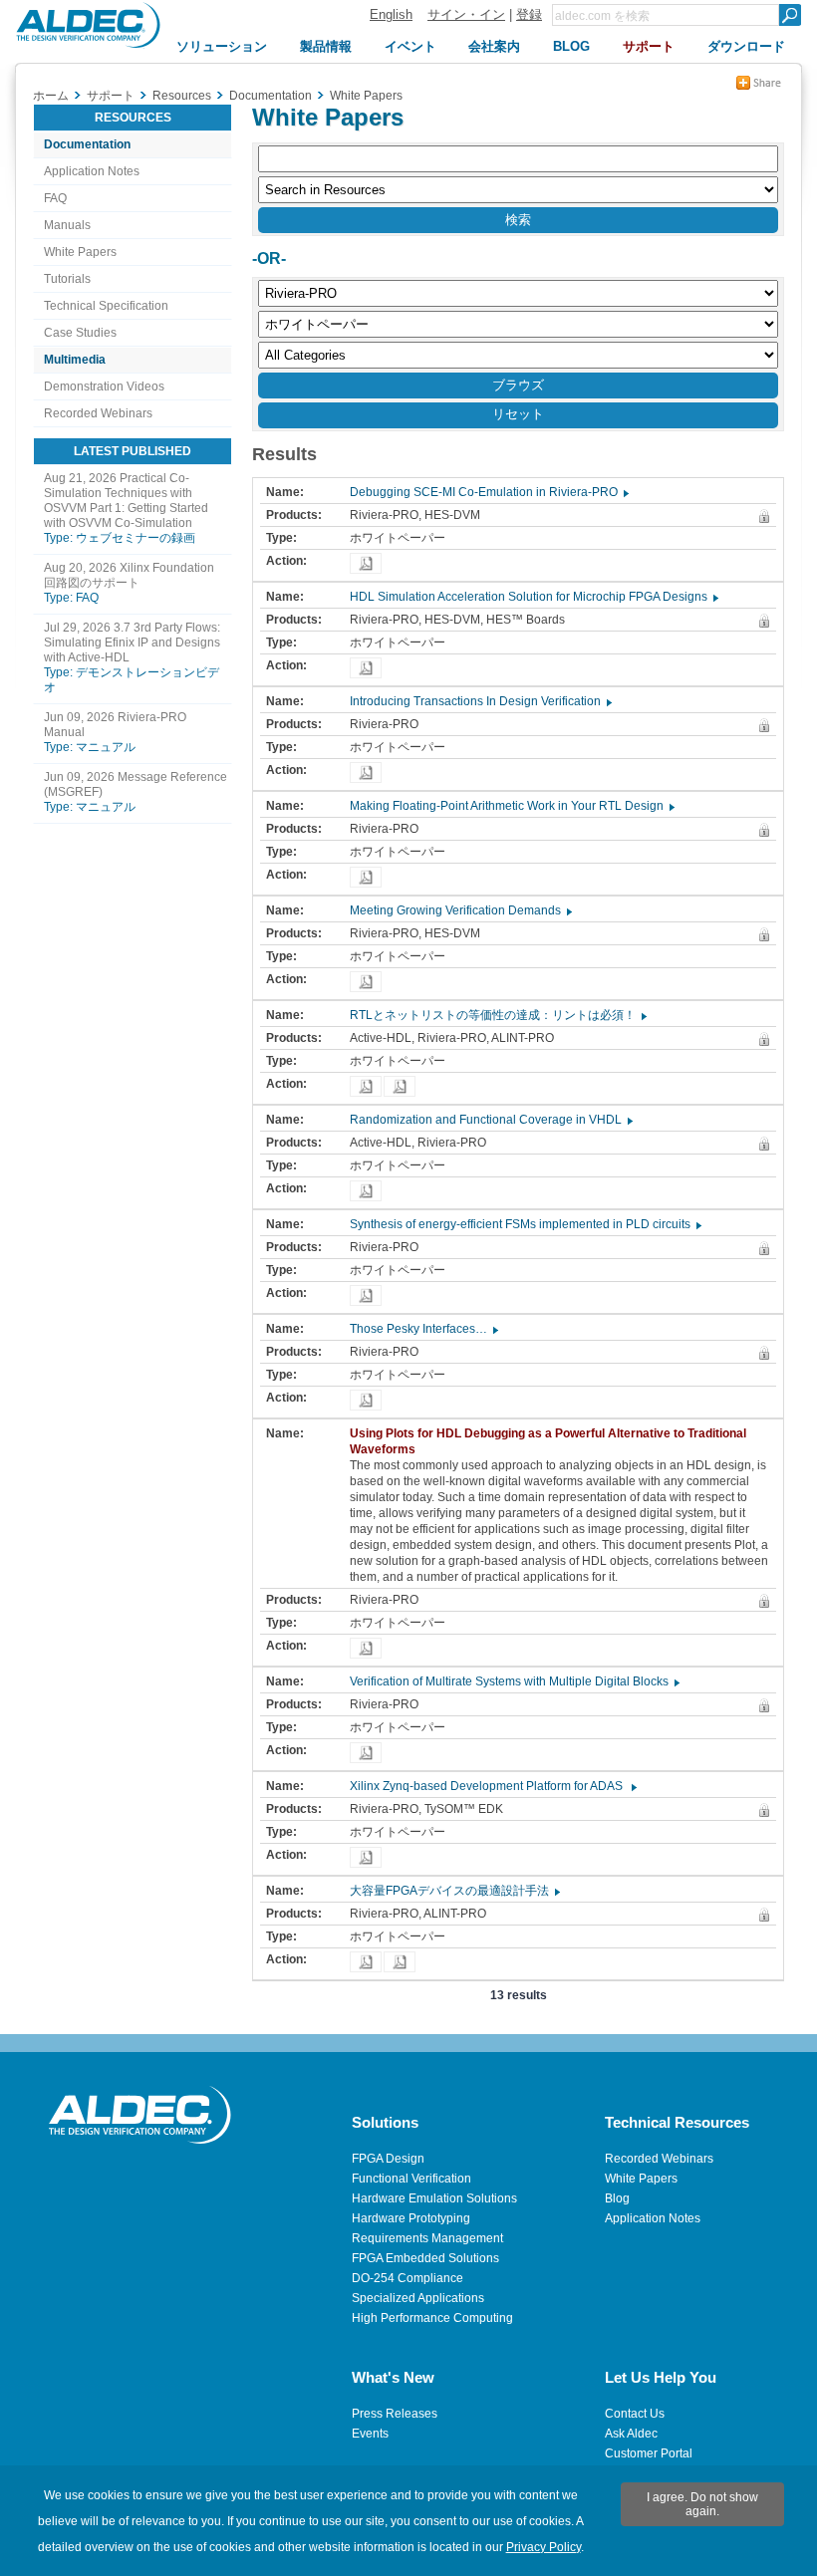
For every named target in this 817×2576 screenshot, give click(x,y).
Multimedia (75, 360)
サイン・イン (466, 14)
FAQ (55, 198)
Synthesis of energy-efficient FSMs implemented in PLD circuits (525, 1224)
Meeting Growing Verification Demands (460, 910)
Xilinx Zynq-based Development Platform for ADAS (492, 1786)
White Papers (80, 252)
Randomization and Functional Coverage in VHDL (490, 1120)
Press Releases (395, 2414)
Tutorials (67, 279)
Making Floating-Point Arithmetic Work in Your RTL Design (511, 806)
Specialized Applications (418, 2298)
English (391, 14)
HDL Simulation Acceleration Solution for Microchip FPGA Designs (533, 597)
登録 (529, 14)
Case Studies (80, 333)
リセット (518, 414)
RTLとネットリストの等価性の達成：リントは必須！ (497, 1015)
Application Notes (92, 171)
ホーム (51, 96)
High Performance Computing (432, 2318)
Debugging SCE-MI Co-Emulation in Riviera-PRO (488, 492)
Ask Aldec (631, 2434)
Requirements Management (427, 2238)
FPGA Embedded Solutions (425, 2258)
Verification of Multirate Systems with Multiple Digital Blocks (514, 1681)
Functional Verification (411, 2179)
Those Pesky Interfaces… (423, 1329)
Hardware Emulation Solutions (434, 2198)
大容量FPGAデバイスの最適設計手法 (454, 1891)
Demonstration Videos (104, 386)
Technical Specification (106, 306)
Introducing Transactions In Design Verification (480, 701)
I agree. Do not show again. (702, 2504)
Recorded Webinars (98, 413)
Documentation (87, 144)
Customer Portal (649, 2453)
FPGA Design (388, 2159)
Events (370, 2434)
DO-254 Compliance (408, 2278)
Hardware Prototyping (411, 2218)
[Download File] (366, 563)
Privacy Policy (544, 2547)
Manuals (67, 225)
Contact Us (635, 2414)
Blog (617, 2198)
